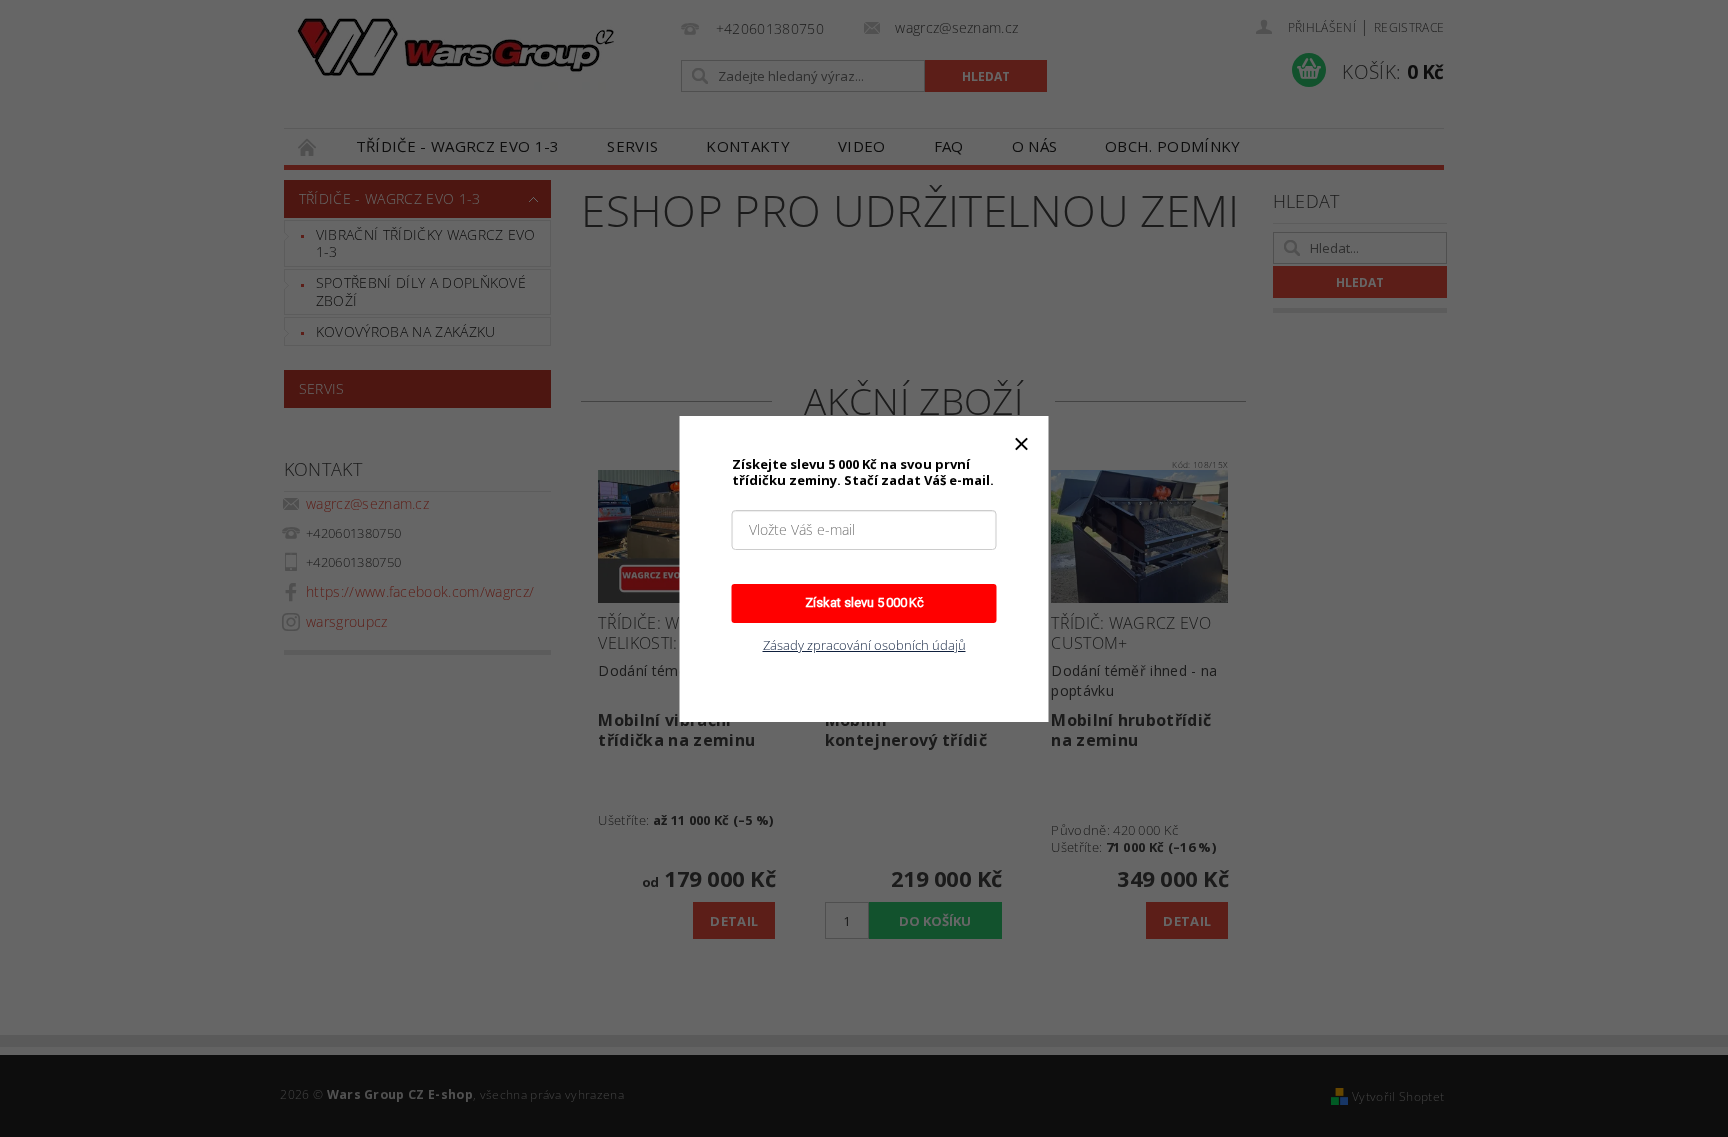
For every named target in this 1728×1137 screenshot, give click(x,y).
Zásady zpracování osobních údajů (864, 645)
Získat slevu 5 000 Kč (864, 602)
